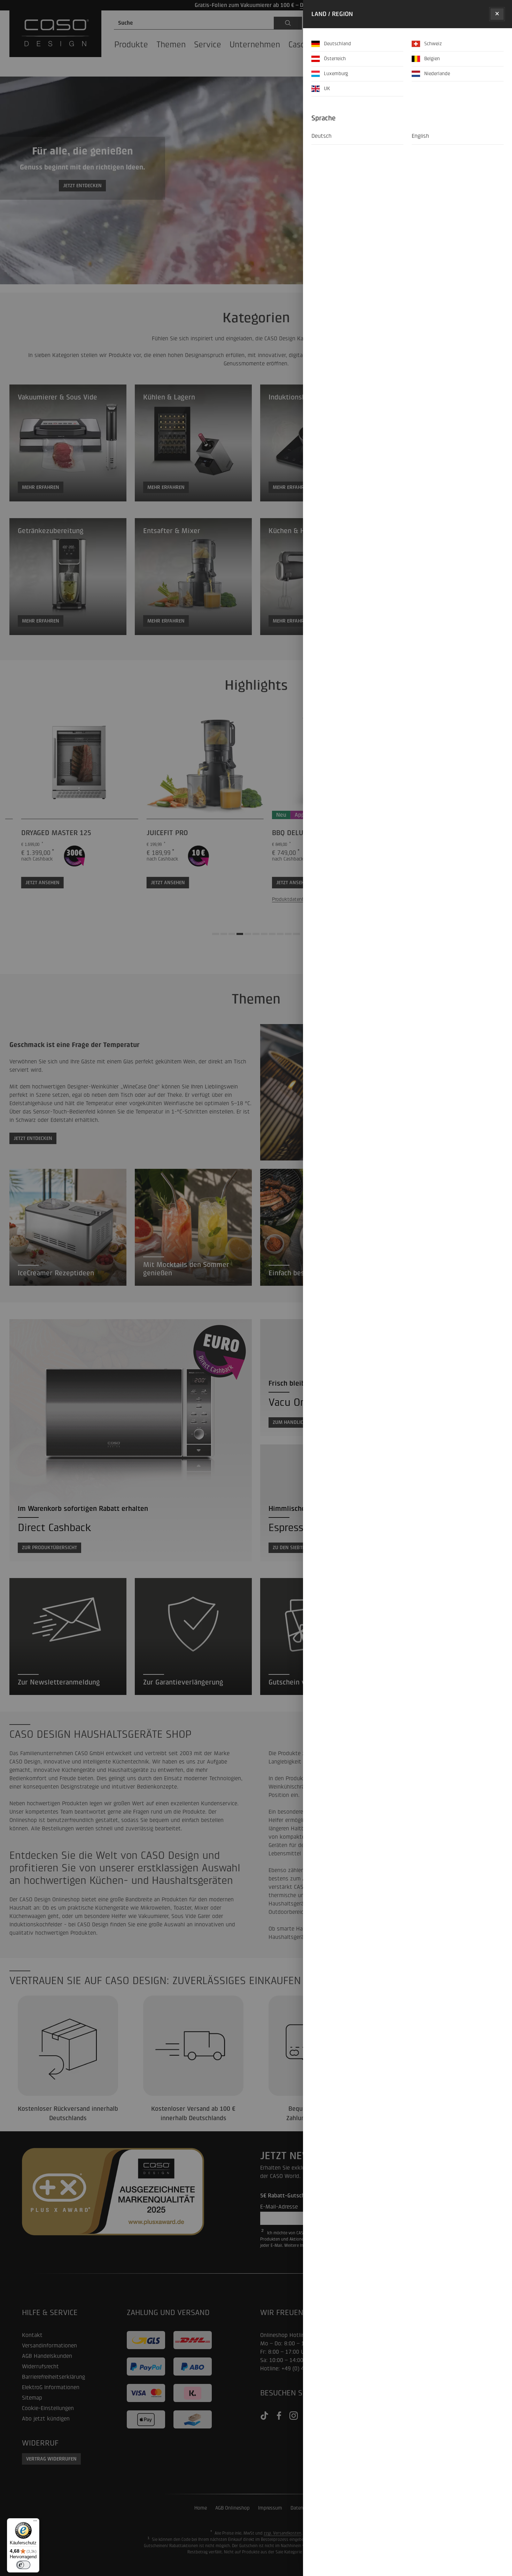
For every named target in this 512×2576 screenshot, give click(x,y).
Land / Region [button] (332, 14)
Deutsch (321, 136)
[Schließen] (497, 14)
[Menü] (35, 2522)
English (420, 136)
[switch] (23, 2565)
